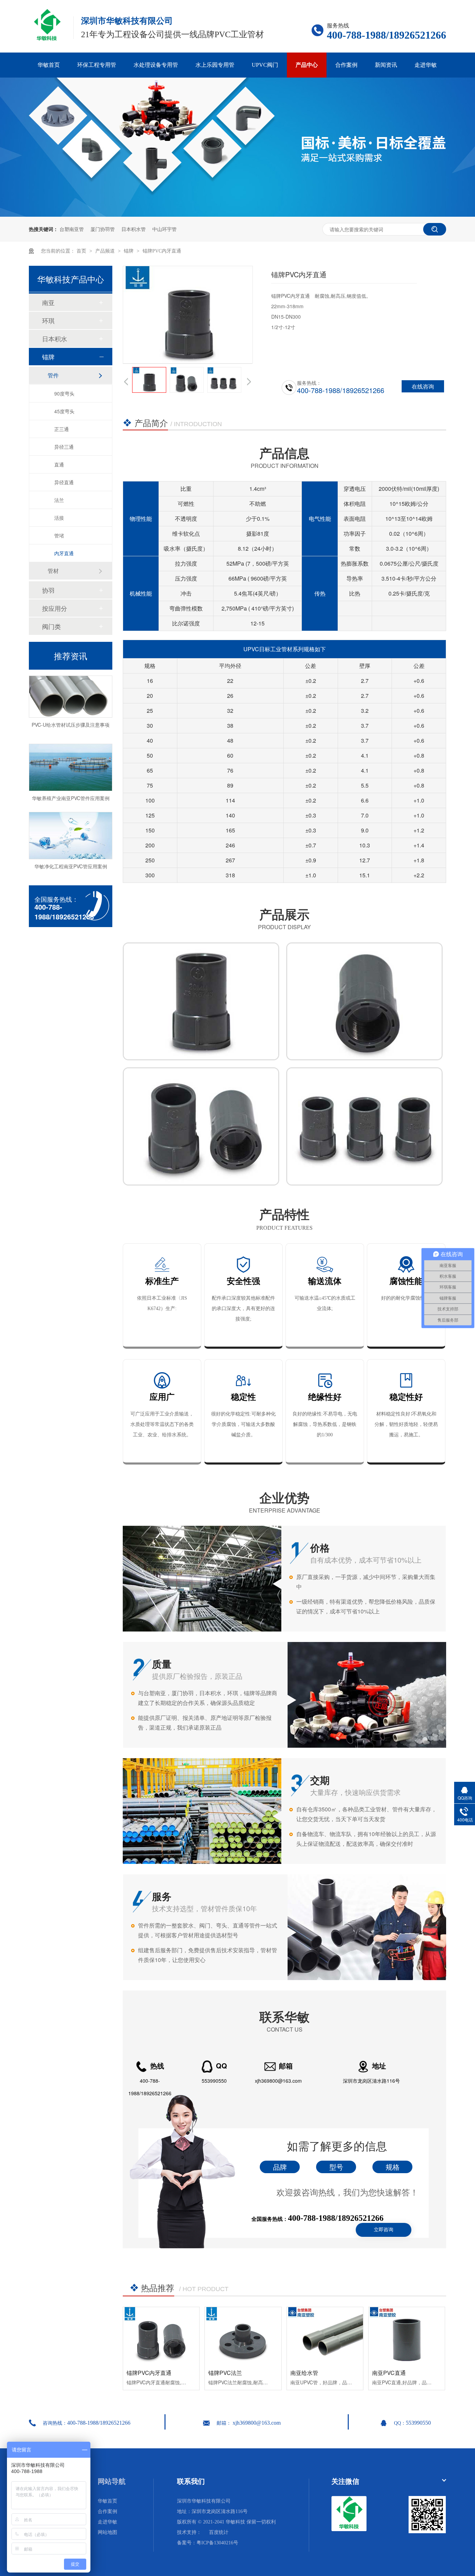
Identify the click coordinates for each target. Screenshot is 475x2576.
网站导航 (112, 2481)
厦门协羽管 (103, 229)
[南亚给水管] (325, 2336)
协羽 (48, 590)
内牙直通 (64, 553)
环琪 (48, 320)
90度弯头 (64, 393)
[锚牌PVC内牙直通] (161, 2336)
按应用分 (55, 608)
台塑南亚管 (72, 229)
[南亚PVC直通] (407, 2336)
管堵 (59, 535)
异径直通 (64, 482)
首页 (82, 251)
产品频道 (106, 251)
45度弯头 (64, 411)
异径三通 (64, 447)
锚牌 (129, 251)
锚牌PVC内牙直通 (162, 251)
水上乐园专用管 (215, 65)
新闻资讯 (386, 65)
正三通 (62, 429)
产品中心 (307, 65)
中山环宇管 (164, 229)
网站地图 (107, 2532)
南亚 (48, 302)
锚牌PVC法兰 (225, 2373)
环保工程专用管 (97, 65)
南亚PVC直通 (389, 2373)
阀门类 (51, 626)
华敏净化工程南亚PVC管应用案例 (71, 847)
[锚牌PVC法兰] (243, 2336)
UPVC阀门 (265, 65)
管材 (53, 571)
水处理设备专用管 (156, 65)
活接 (59, 518)
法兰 (59, 500)
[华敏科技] (349, 2530)
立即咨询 (384, 2230)
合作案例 (346, 65)
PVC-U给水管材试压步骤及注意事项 (71, 705)
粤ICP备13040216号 (217, 2543)
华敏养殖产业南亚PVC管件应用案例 (71, 779)
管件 (53, 375)
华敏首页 (49, 65)
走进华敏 (426, 65)
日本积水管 (134, 229)
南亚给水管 (304, 2373)
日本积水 (55, 338)
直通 (59, 464)
